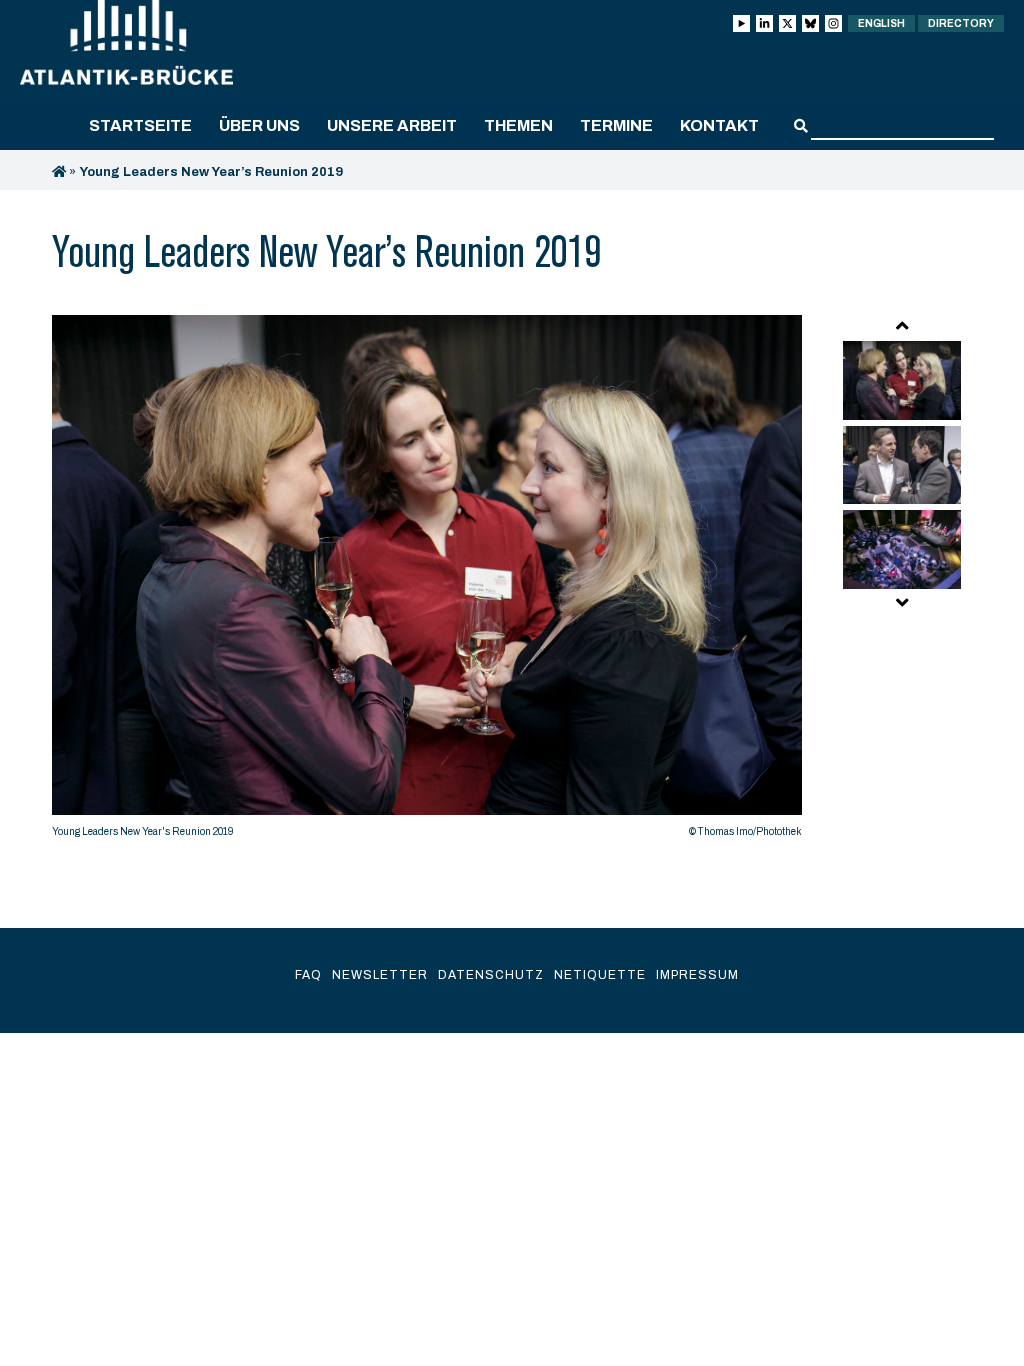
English (881, 23)
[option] (427, 581)
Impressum (697, 975)
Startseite (140, 125)
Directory (961, 23)
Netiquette (600, 975)
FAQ (308, 975)
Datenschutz (491, 975)
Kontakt (719, 125)
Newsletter (380, 975)
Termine (616, 125)
